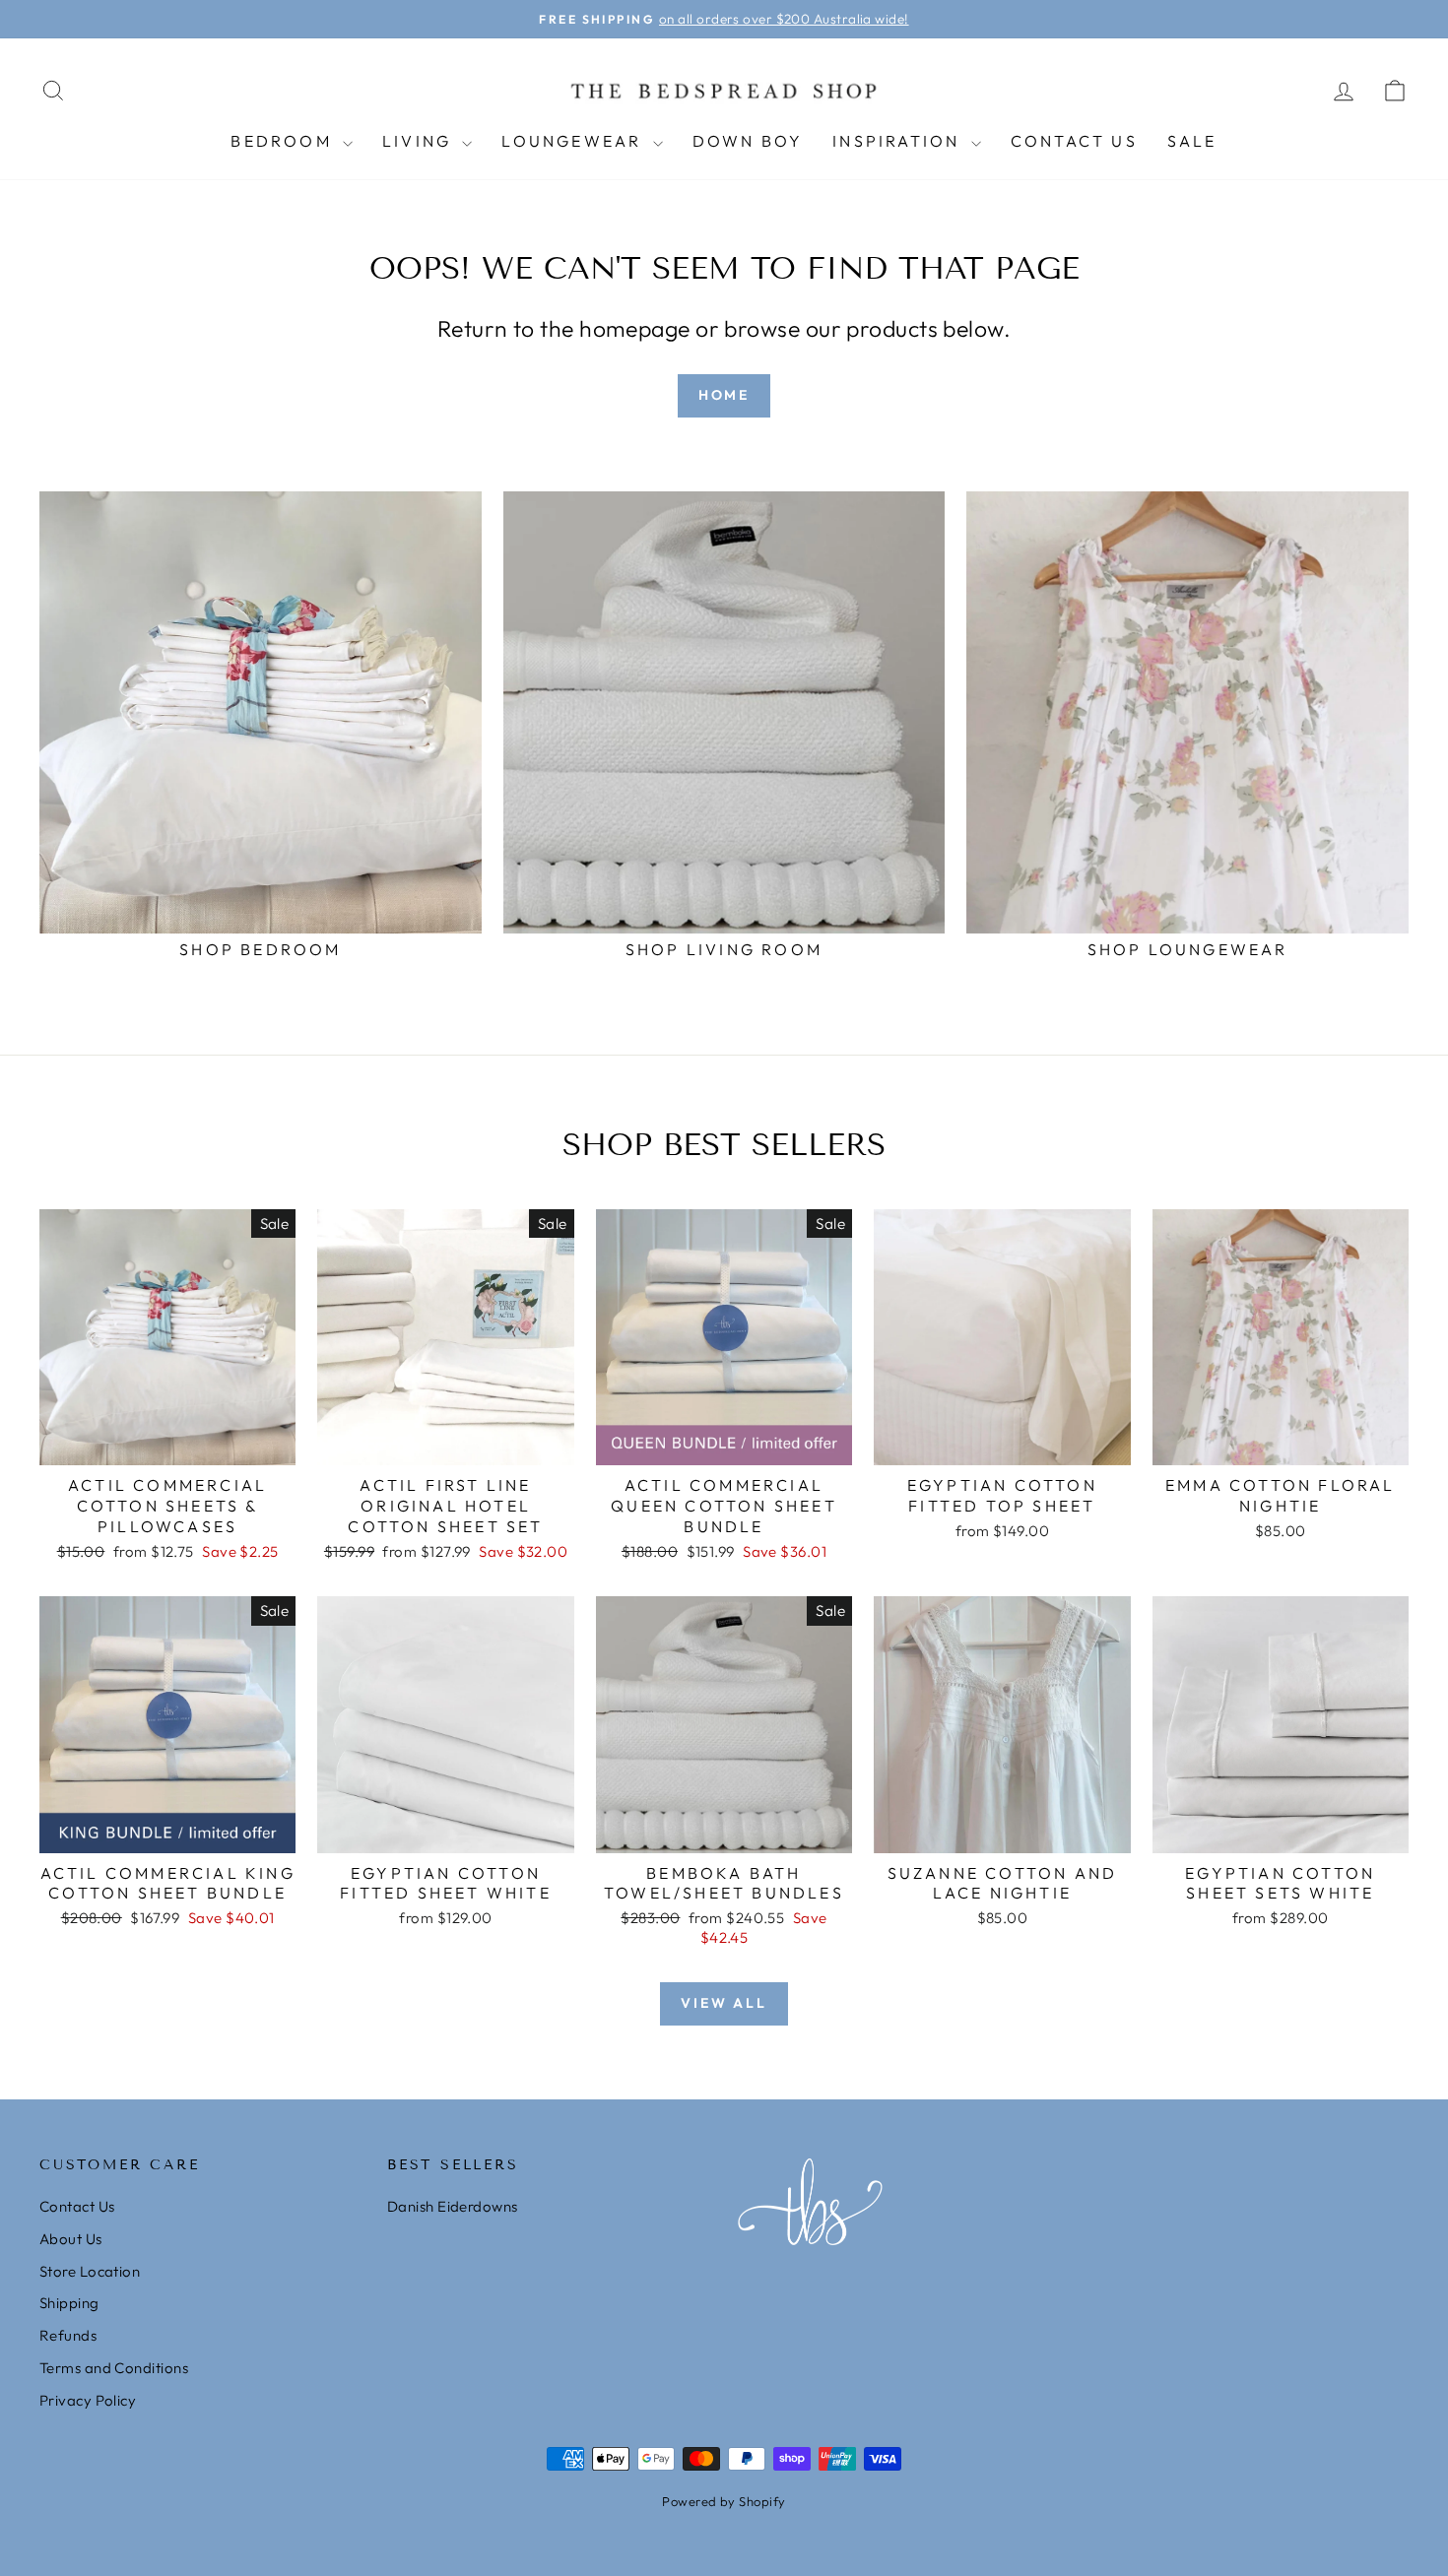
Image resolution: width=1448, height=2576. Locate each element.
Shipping (69, 2303)
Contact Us (1074, 141)
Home (724, 395)
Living (420, 141)
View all (724, 2003)
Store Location (90, 2271)
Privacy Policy (88, 2400)
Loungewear (574, 141)
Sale (1192, 141)
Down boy (748, 141)
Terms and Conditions (114, 2368)
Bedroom (284, 141)
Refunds (68, 2335)
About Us (71, 2239)
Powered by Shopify (724, 2501)
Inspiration (899, 141)
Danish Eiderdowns (453, 2206)
